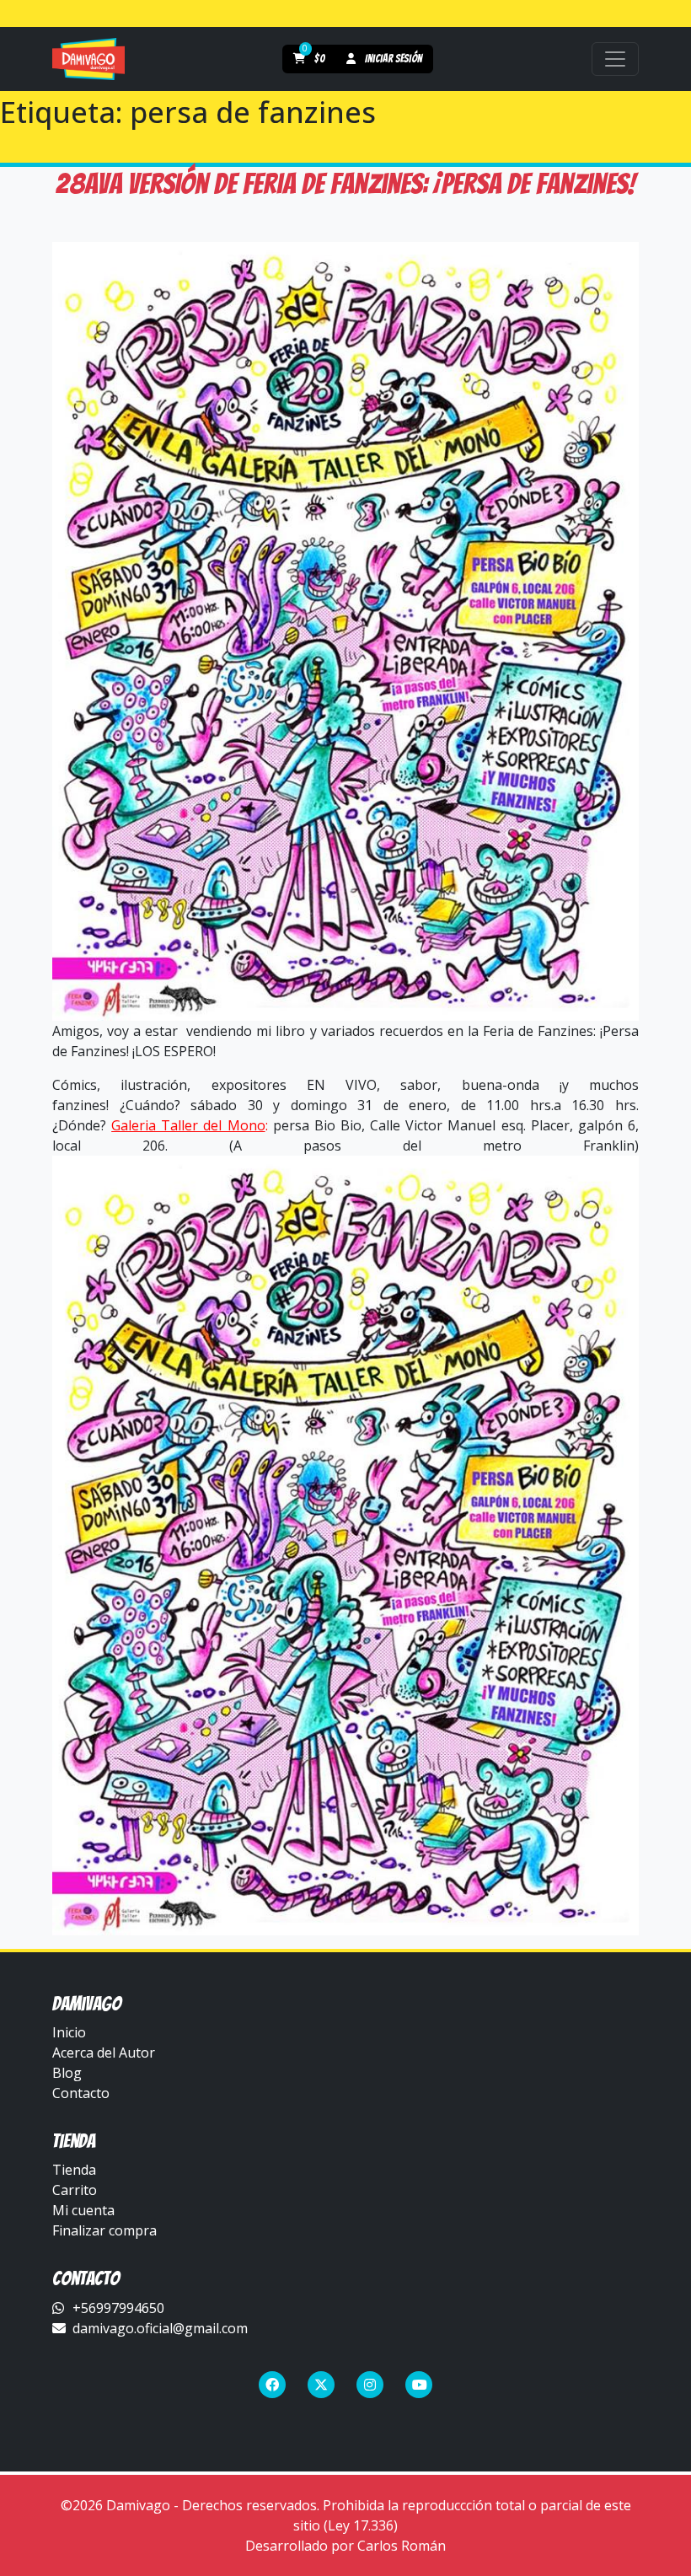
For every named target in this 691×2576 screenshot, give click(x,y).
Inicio (69, 2032)
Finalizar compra (104, 2230)
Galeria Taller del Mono (188, 1125)
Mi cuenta (83, 2210)
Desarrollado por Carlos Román (345, 2546)
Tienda (74, 2170)
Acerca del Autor (104, 2053)
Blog (67, 2073)
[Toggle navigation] (615, 59)
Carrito (75, 2190)
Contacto (81, 2093)
